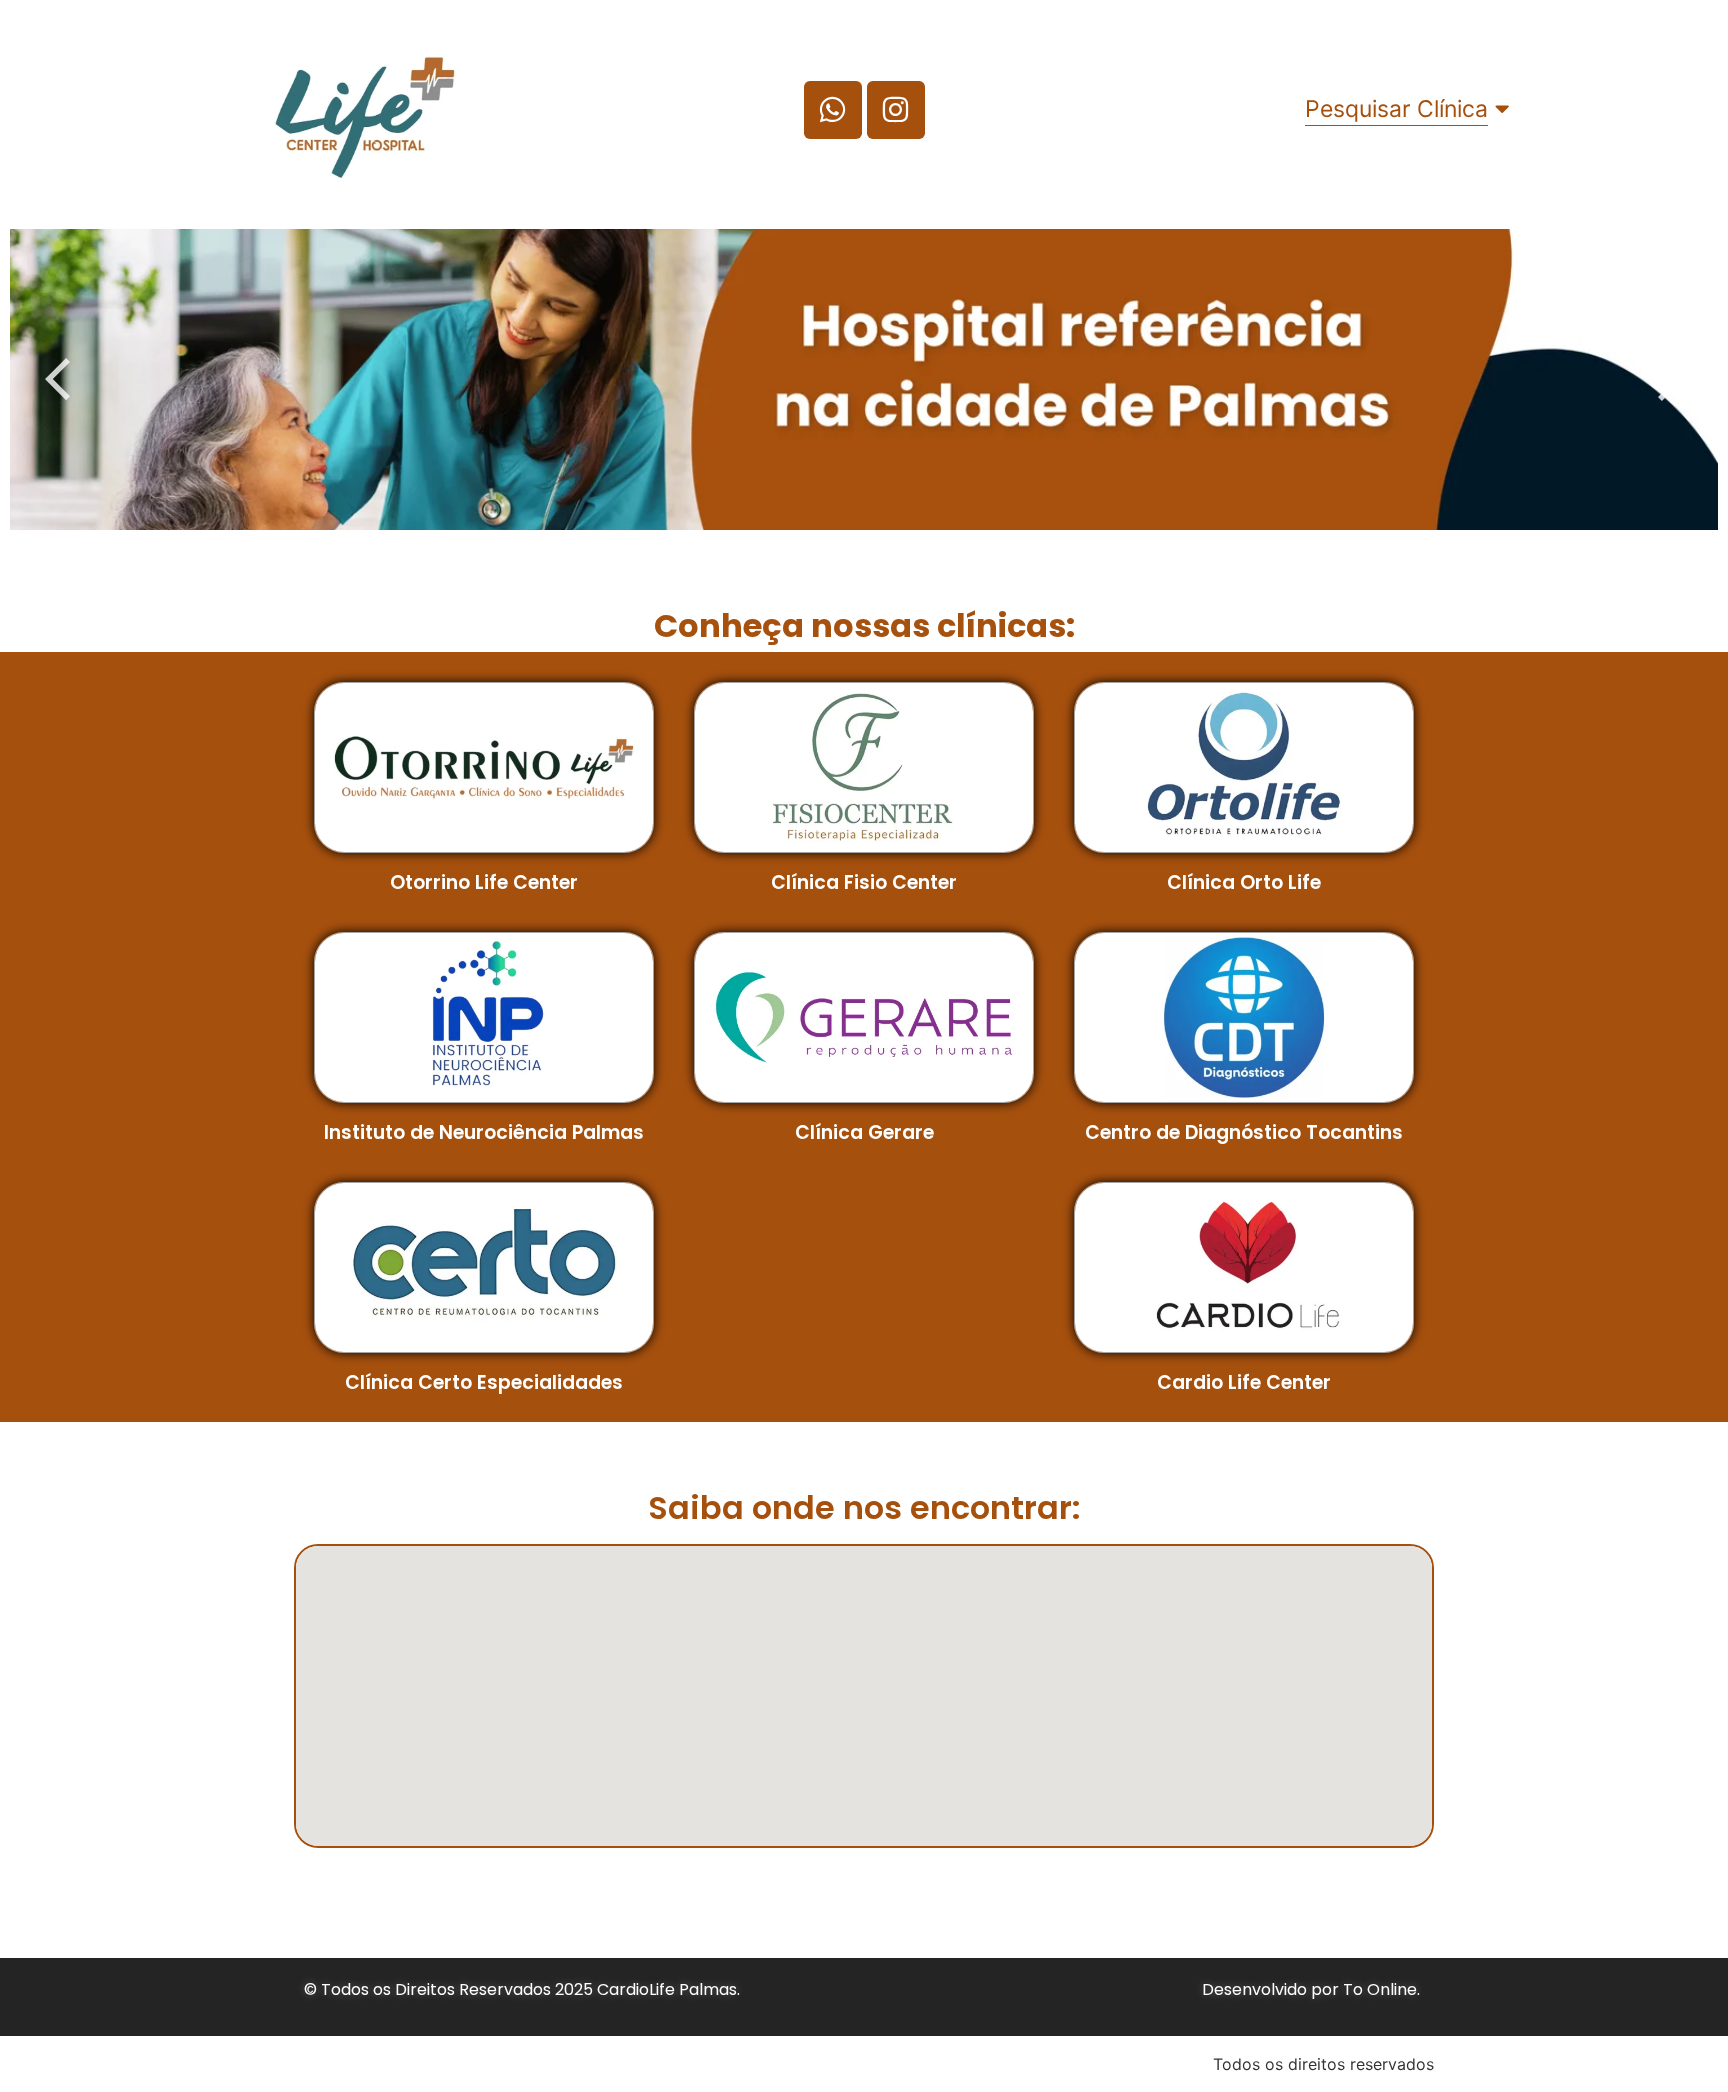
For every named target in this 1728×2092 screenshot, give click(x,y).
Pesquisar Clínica (1396, 109)
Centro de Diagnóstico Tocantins (1244, 1132)
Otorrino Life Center (484, 882)
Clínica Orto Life (1244, 882)
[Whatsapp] (833, 110)
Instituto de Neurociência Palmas (484, 1132)
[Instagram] (896, 110)
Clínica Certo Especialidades (484, 1382)
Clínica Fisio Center (864, 882)
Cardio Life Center (1244, 1382)
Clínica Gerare (864, 1132)
